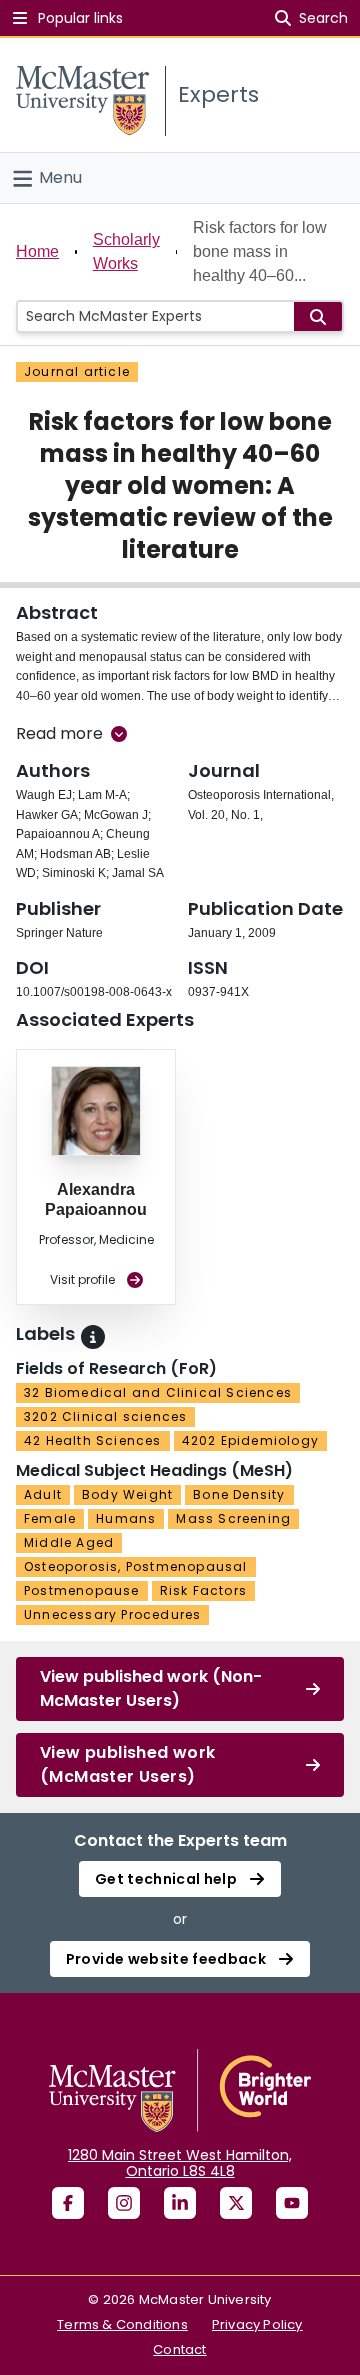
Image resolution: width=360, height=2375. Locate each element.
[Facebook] (68, 2203)
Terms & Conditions (122, 2324)
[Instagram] (124, 2203)
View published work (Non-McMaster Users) (151, 1688)
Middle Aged (69, 1542)
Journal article (77, 371)
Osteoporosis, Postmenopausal (136, 1566)
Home (37, 251)
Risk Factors (203, 1590)
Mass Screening (233, 1518)
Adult (43, 1494)
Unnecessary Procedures (112, 1614)
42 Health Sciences (93, 1440)
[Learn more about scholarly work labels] (93, 1337)
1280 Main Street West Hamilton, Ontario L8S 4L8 (180, 2163)
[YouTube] (292, 2203)
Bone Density (239, 1494)
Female (50, 1518)
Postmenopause (82, 1590)
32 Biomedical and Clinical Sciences (158, 1392)
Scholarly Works (126, 251)
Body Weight (127, 1494)
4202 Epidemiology (250, 1440)
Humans (126, 1518)
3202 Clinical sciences (105, 1416)
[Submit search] (318, 316)
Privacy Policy (257, 2324)
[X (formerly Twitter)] (236, 2203)
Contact (179, 2349)
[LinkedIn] (180, 2203)
